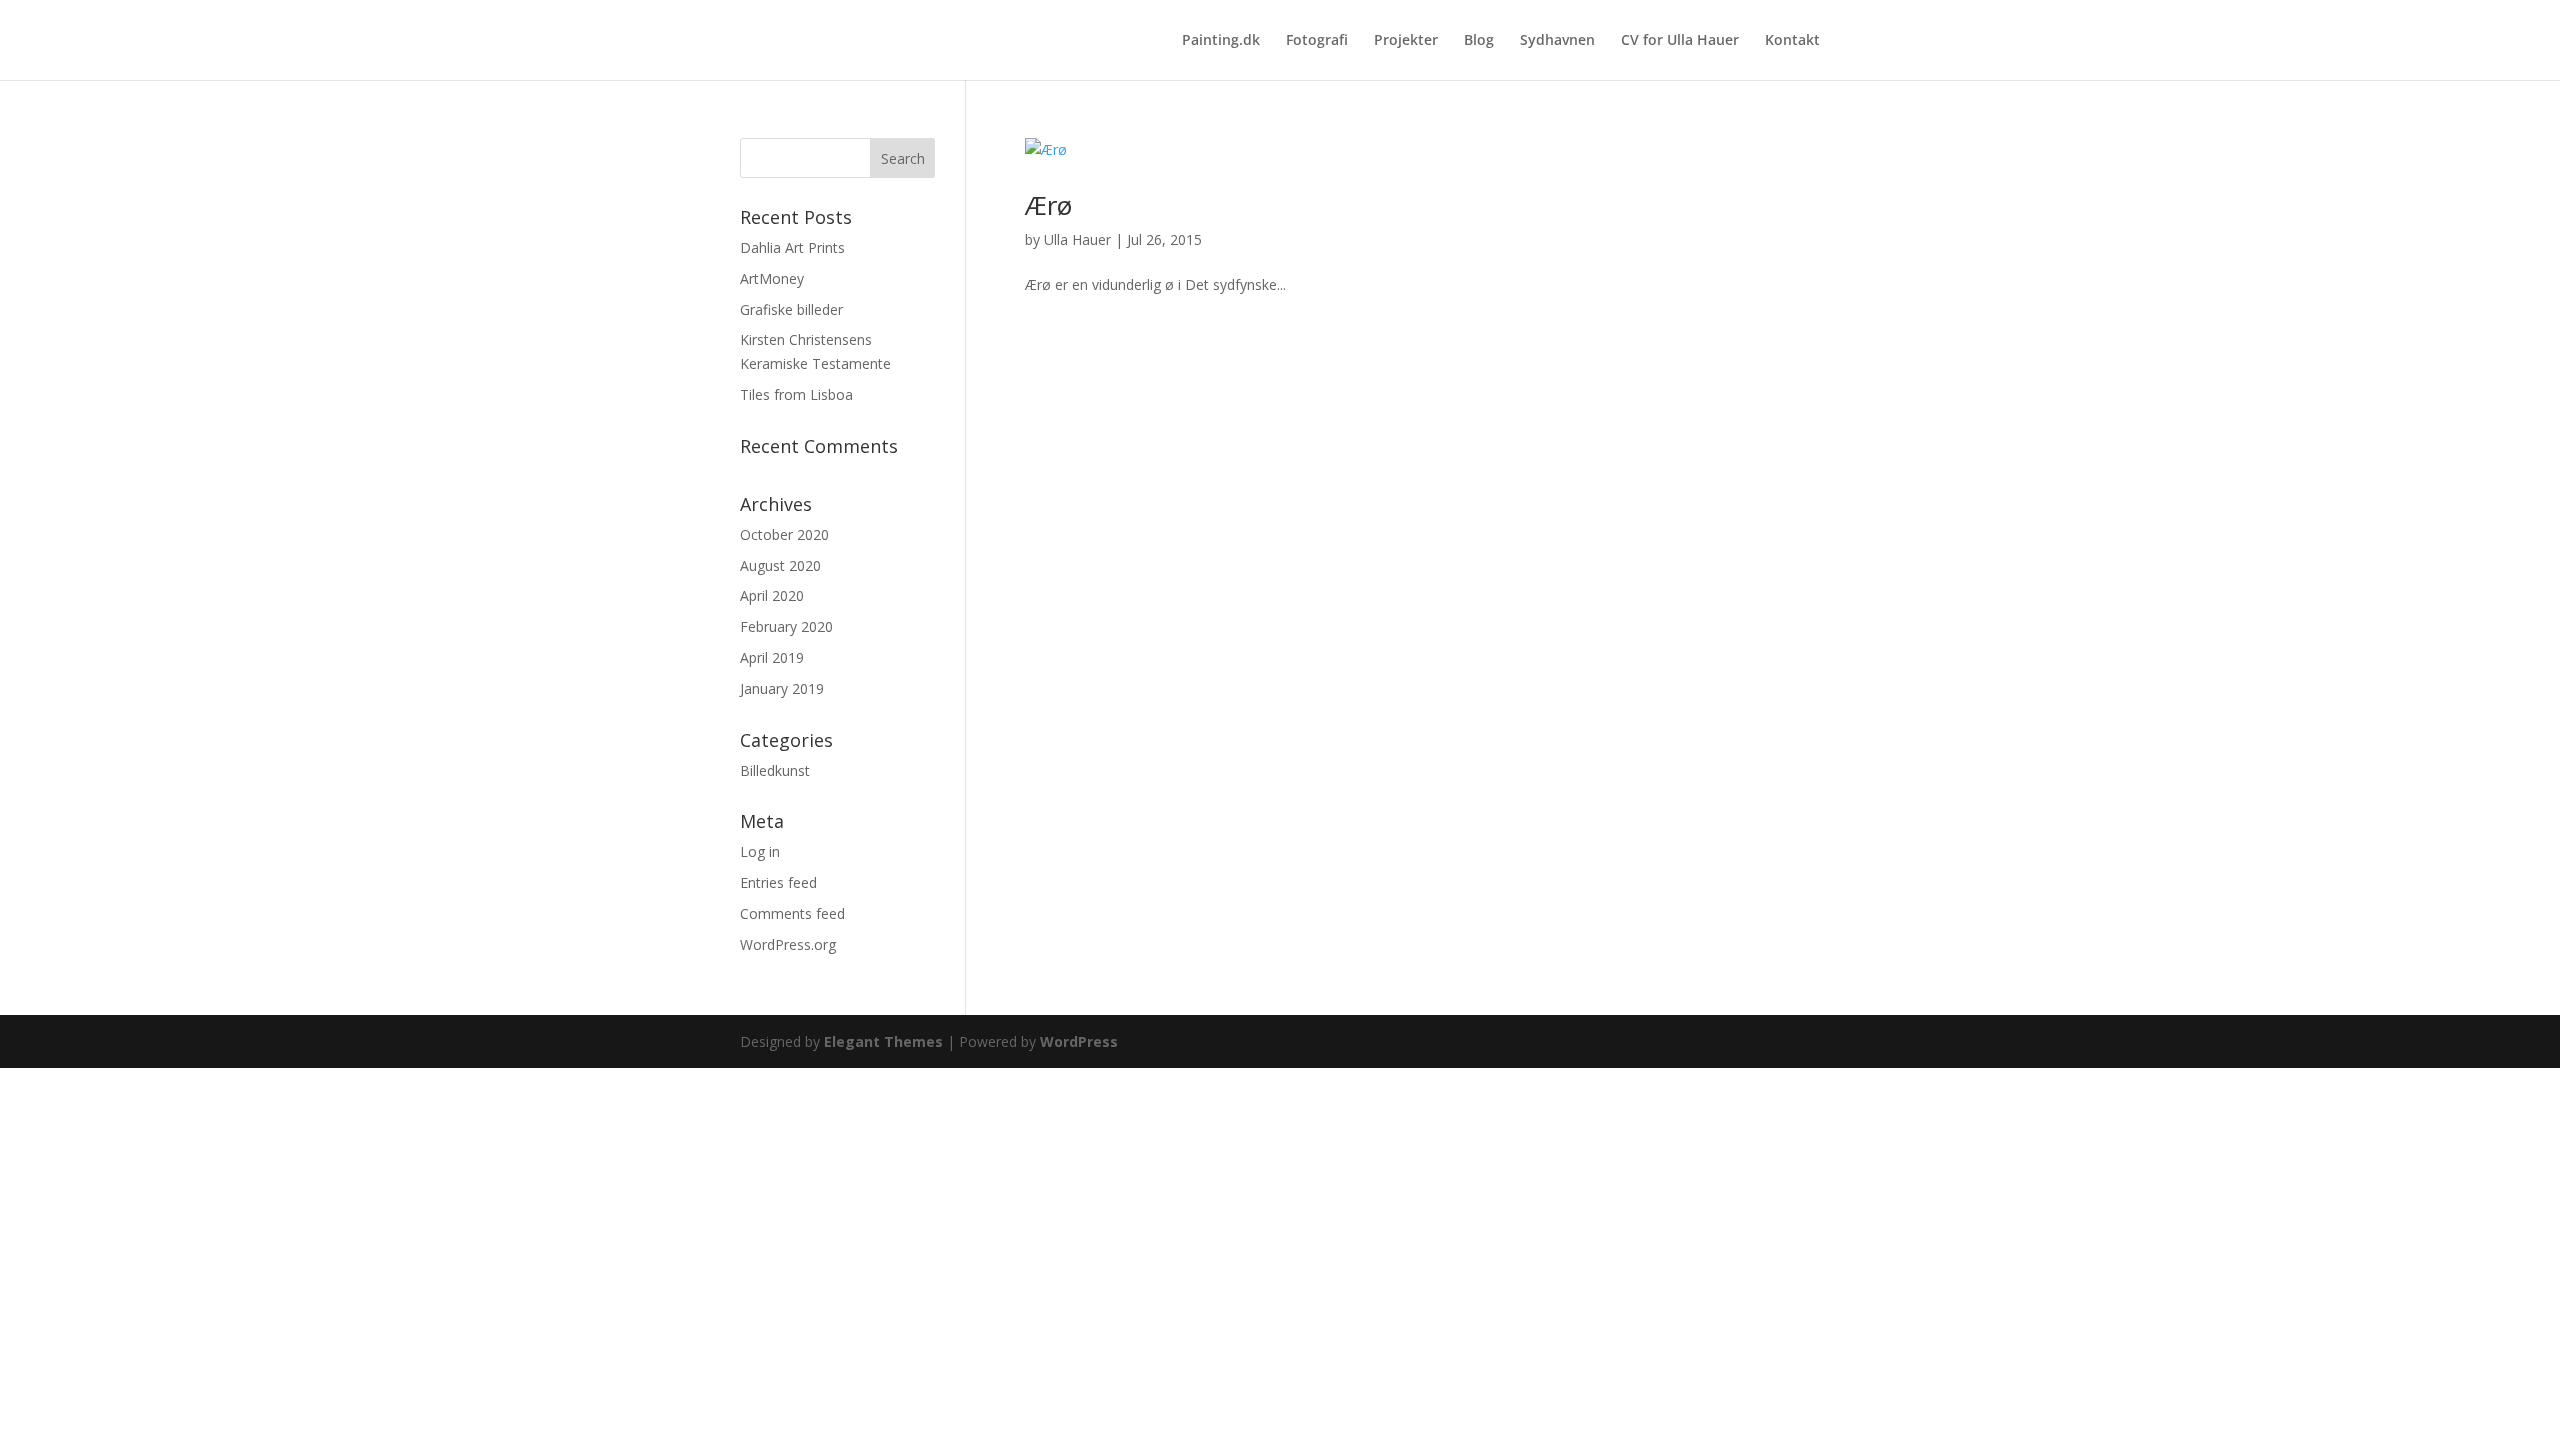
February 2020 (786, 626)
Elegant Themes (883, 1041)
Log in (760, 851)
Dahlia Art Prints (792, 247)
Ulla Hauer (1077, 239)
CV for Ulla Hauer (1680, 41)
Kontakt (1792, 41)
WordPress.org (788, 944)
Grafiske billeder (791, 309)
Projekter (1406, 41)
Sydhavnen (1557, 41)
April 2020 (772, 595)
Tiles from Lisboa (796, 394)
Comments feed (792, 913)
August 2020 (780, 565)
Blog (1479, 41)
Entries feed (778, 882)
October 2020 (784, 534)
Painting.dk (1221, 41)
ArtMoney (772, 278)
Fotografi (1317, 41)
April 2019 (772, 657)
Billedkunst (775, 770)
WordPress (1079, 1041)
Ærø (1048, 205)
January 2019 (782, 688)
